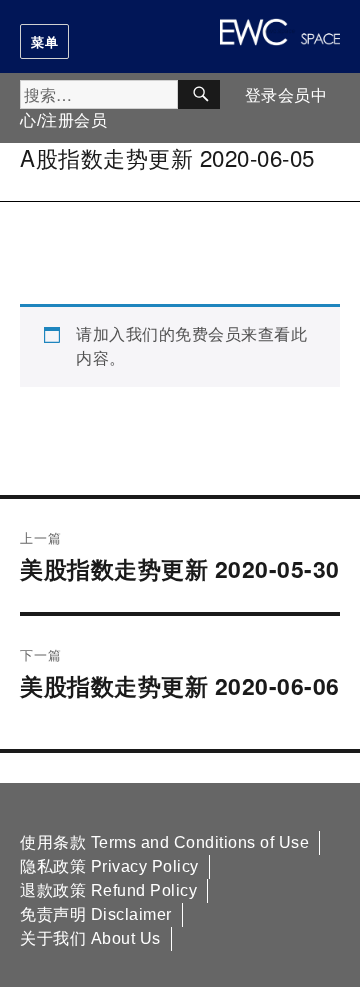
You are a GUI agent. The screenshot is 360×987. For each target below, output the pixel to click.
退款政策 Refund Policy (108, 890)
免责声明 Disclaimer (96, 914)
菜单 (44, 41)
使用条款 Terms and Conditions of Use (164, 842)
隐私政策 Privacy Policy (109, 866)
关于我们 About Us (90, 938)
